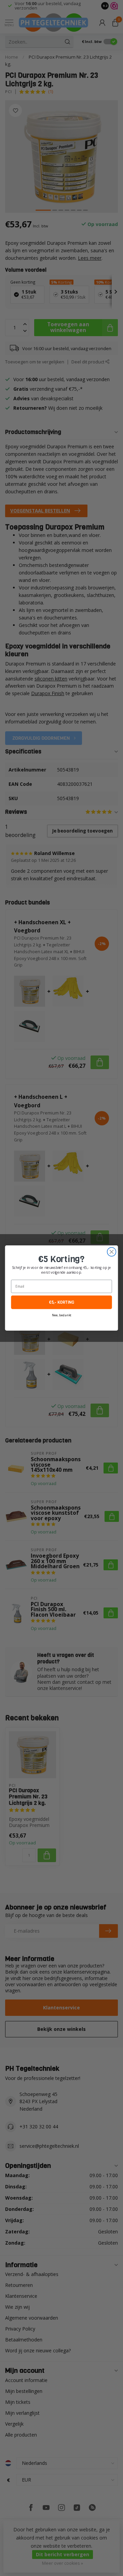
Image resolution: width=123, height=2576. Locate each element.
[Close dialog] (112, 1252)
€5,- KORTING (61, 1302)
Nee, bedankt (61, 1315)
